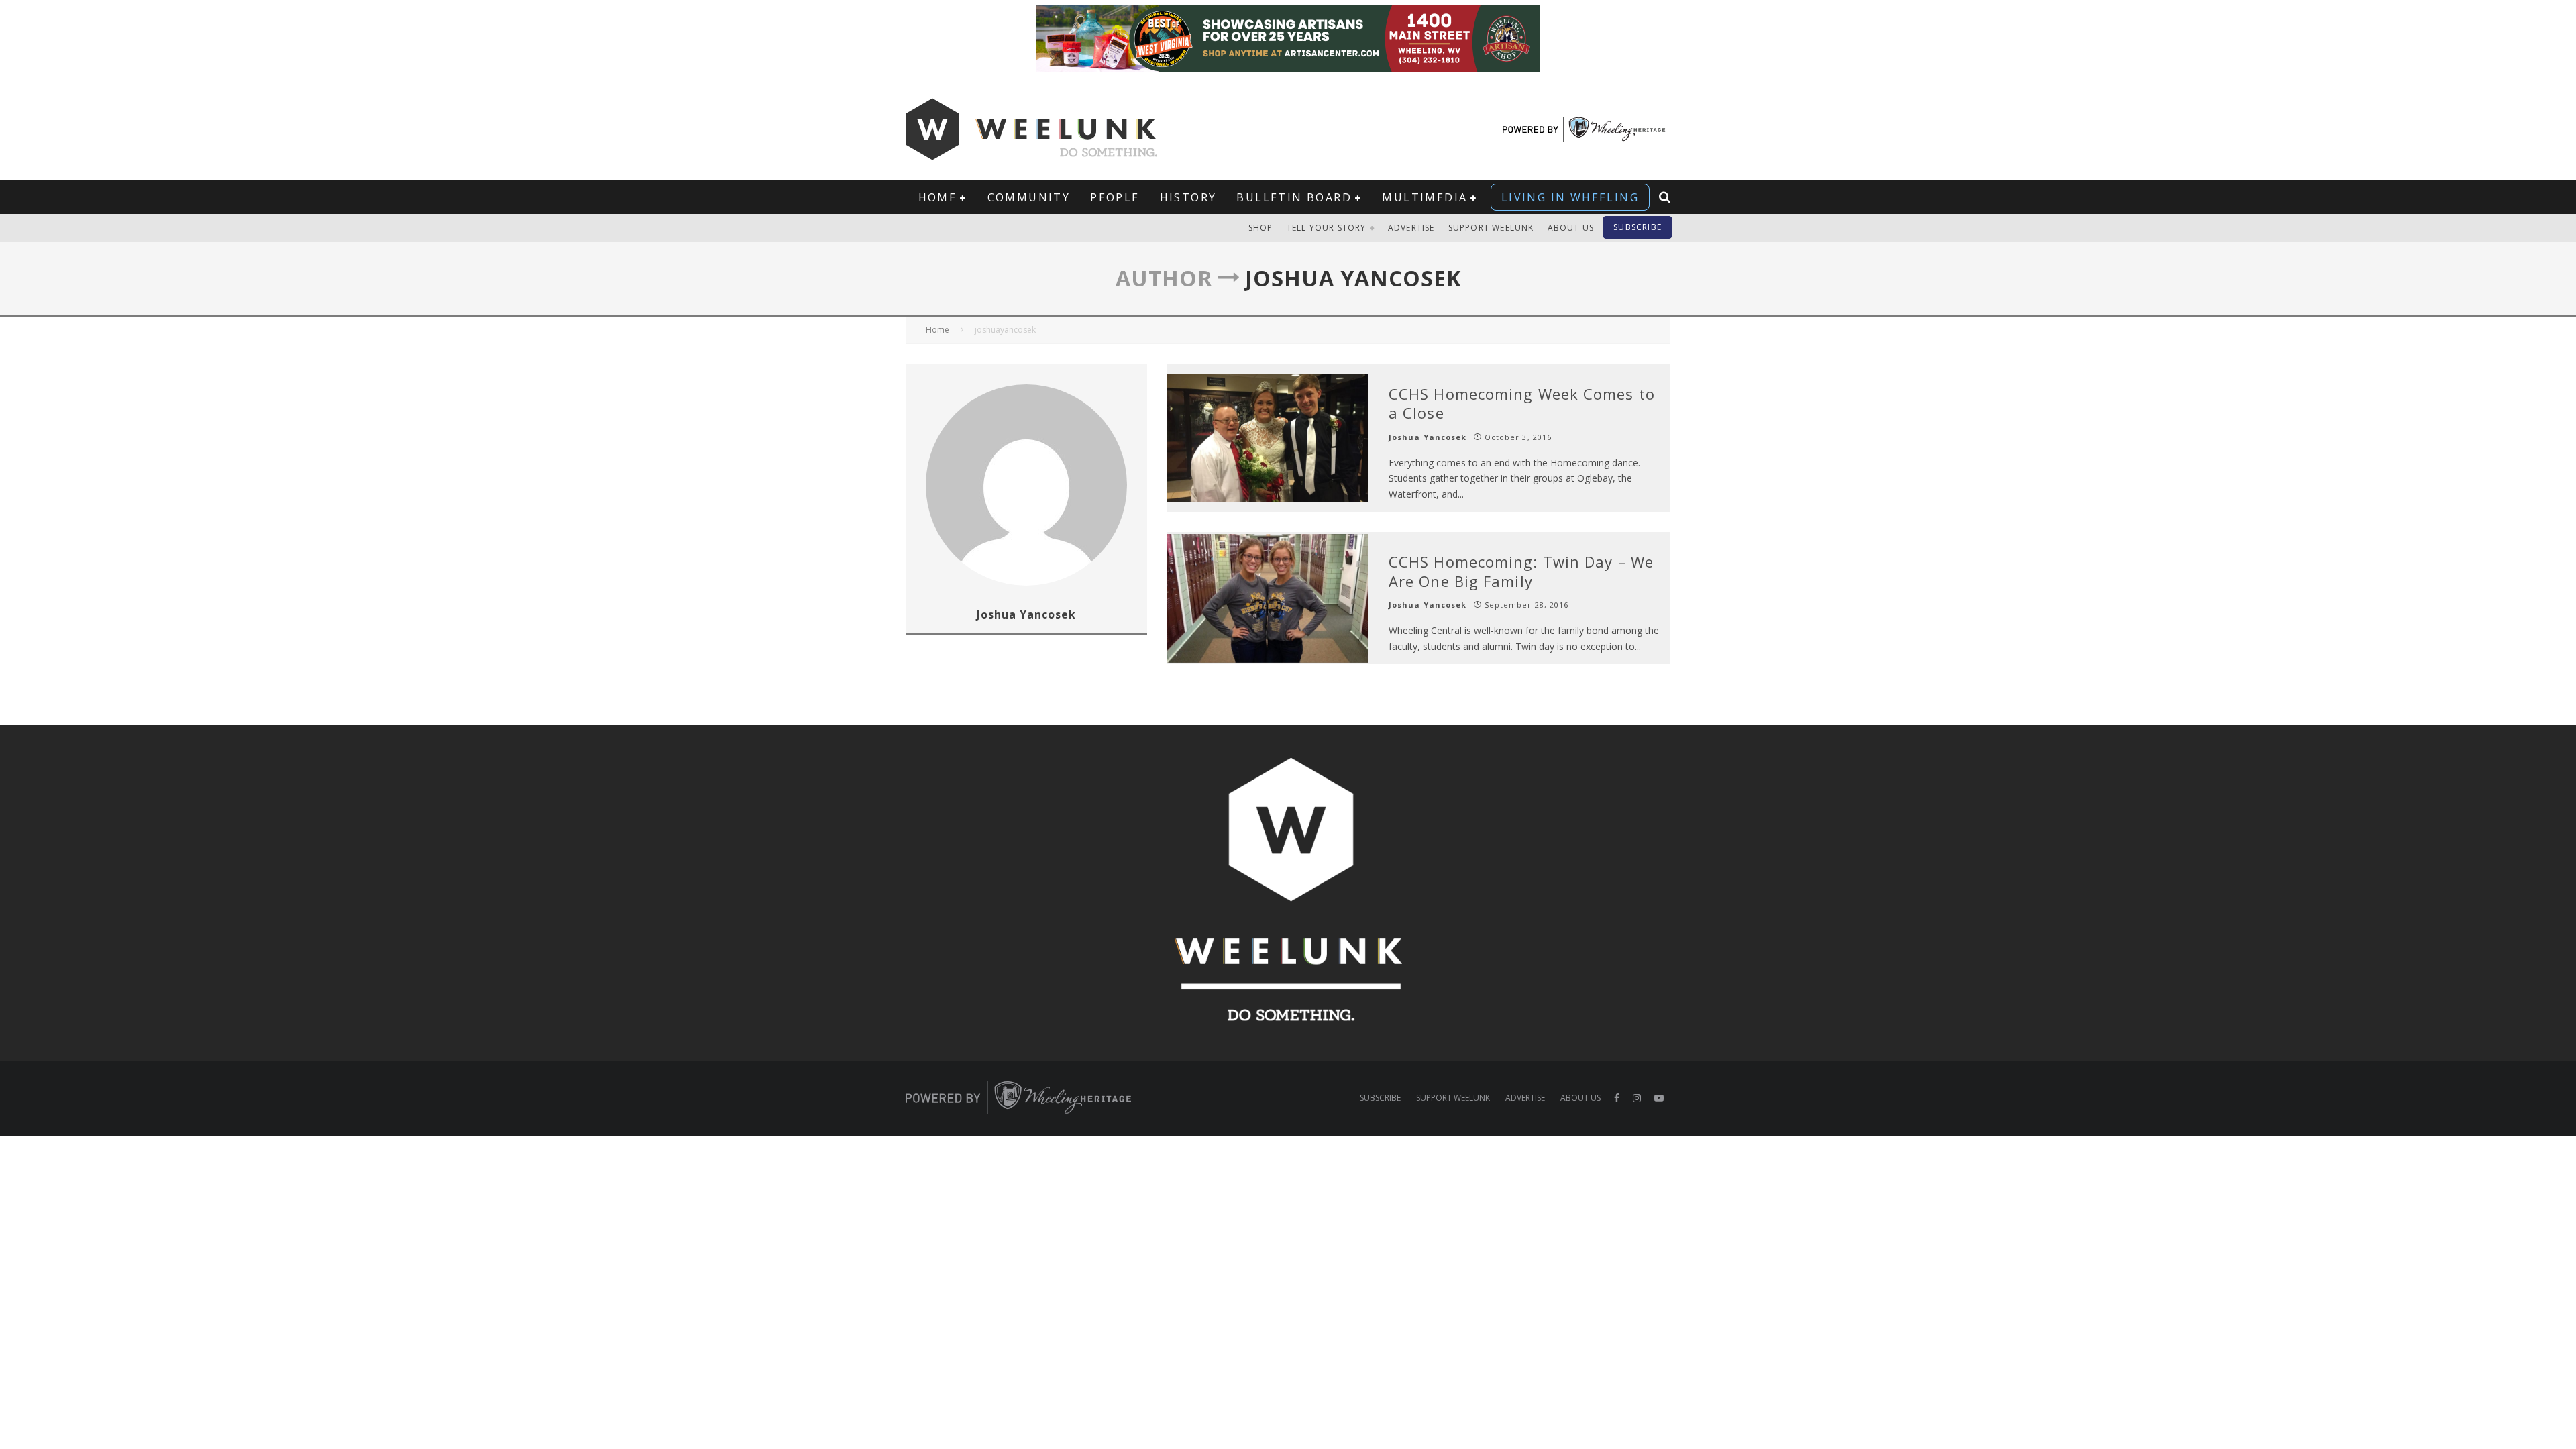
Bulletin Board (1294, 197)
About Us (1571, 228)
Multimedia (1425, 197)
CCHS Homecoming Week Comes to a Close (1522, 404)
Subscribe (1638, 227)
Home (938, 197)
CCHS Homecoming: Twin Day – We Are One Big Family (1521, 571)
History (1188, 197)
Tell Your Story (1327, 228)
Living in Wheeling (1570, 197)
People (1115, 197)
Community (1029, 197)
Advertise (1411, 228)
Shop (1261, 228)
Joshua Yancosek (1428, 437)
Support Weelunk (1491, 228)
